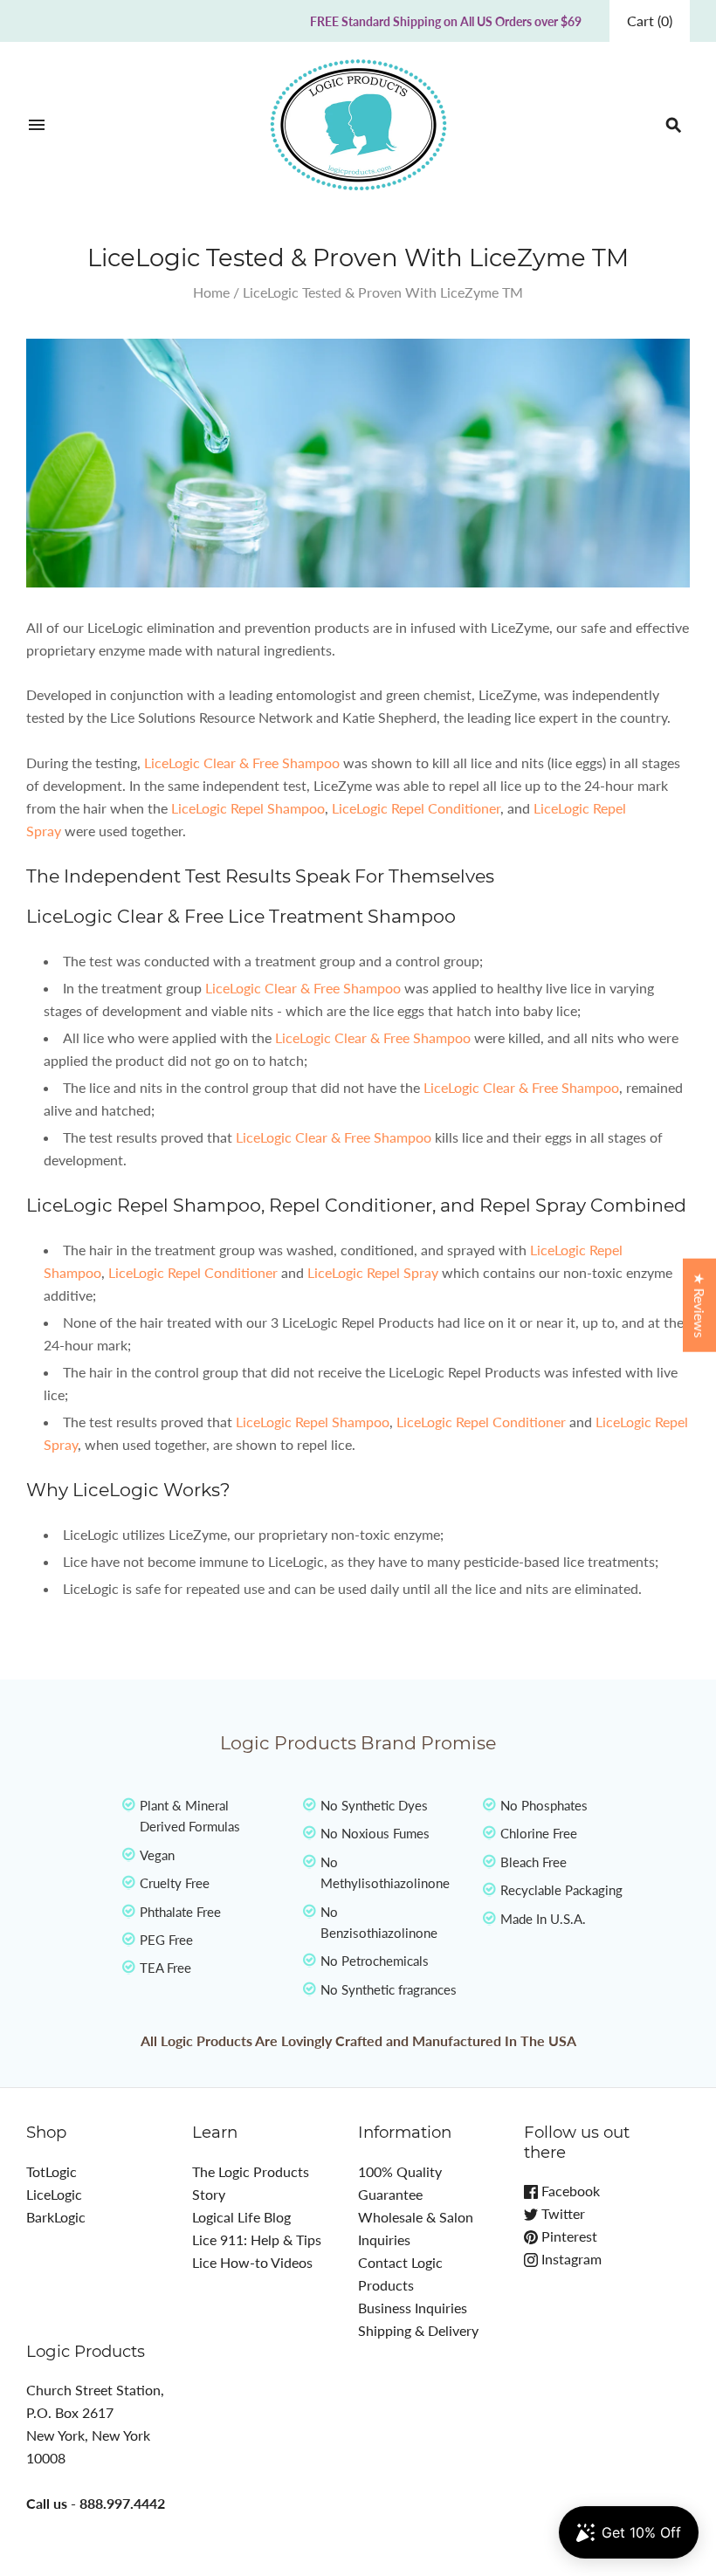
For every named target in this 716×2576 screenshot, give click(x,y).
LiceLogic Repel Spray (373, 1272)
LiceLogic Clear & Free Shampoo (242, 762)
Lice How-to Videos (252, 2262)
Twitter (561, 2213)
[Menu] (37, 125)
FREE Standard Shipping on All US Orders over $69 (446, 21)
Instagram (570, 2259)
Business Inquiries (413, 2308)
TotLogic (52, 2171)
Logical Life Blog (241, 2217)
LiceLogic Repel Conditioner (416, 808)
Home (211, 292)
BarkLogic (56, 2217)
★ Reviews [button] (700, 1305)
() (650, 21)
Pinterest (568, 2236)
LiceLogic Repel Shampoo (248, 808)
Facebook (569, 2191)
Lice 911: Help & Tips (257, 2239)
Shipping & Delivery (418, 2330)
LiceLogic (54, 2194)
